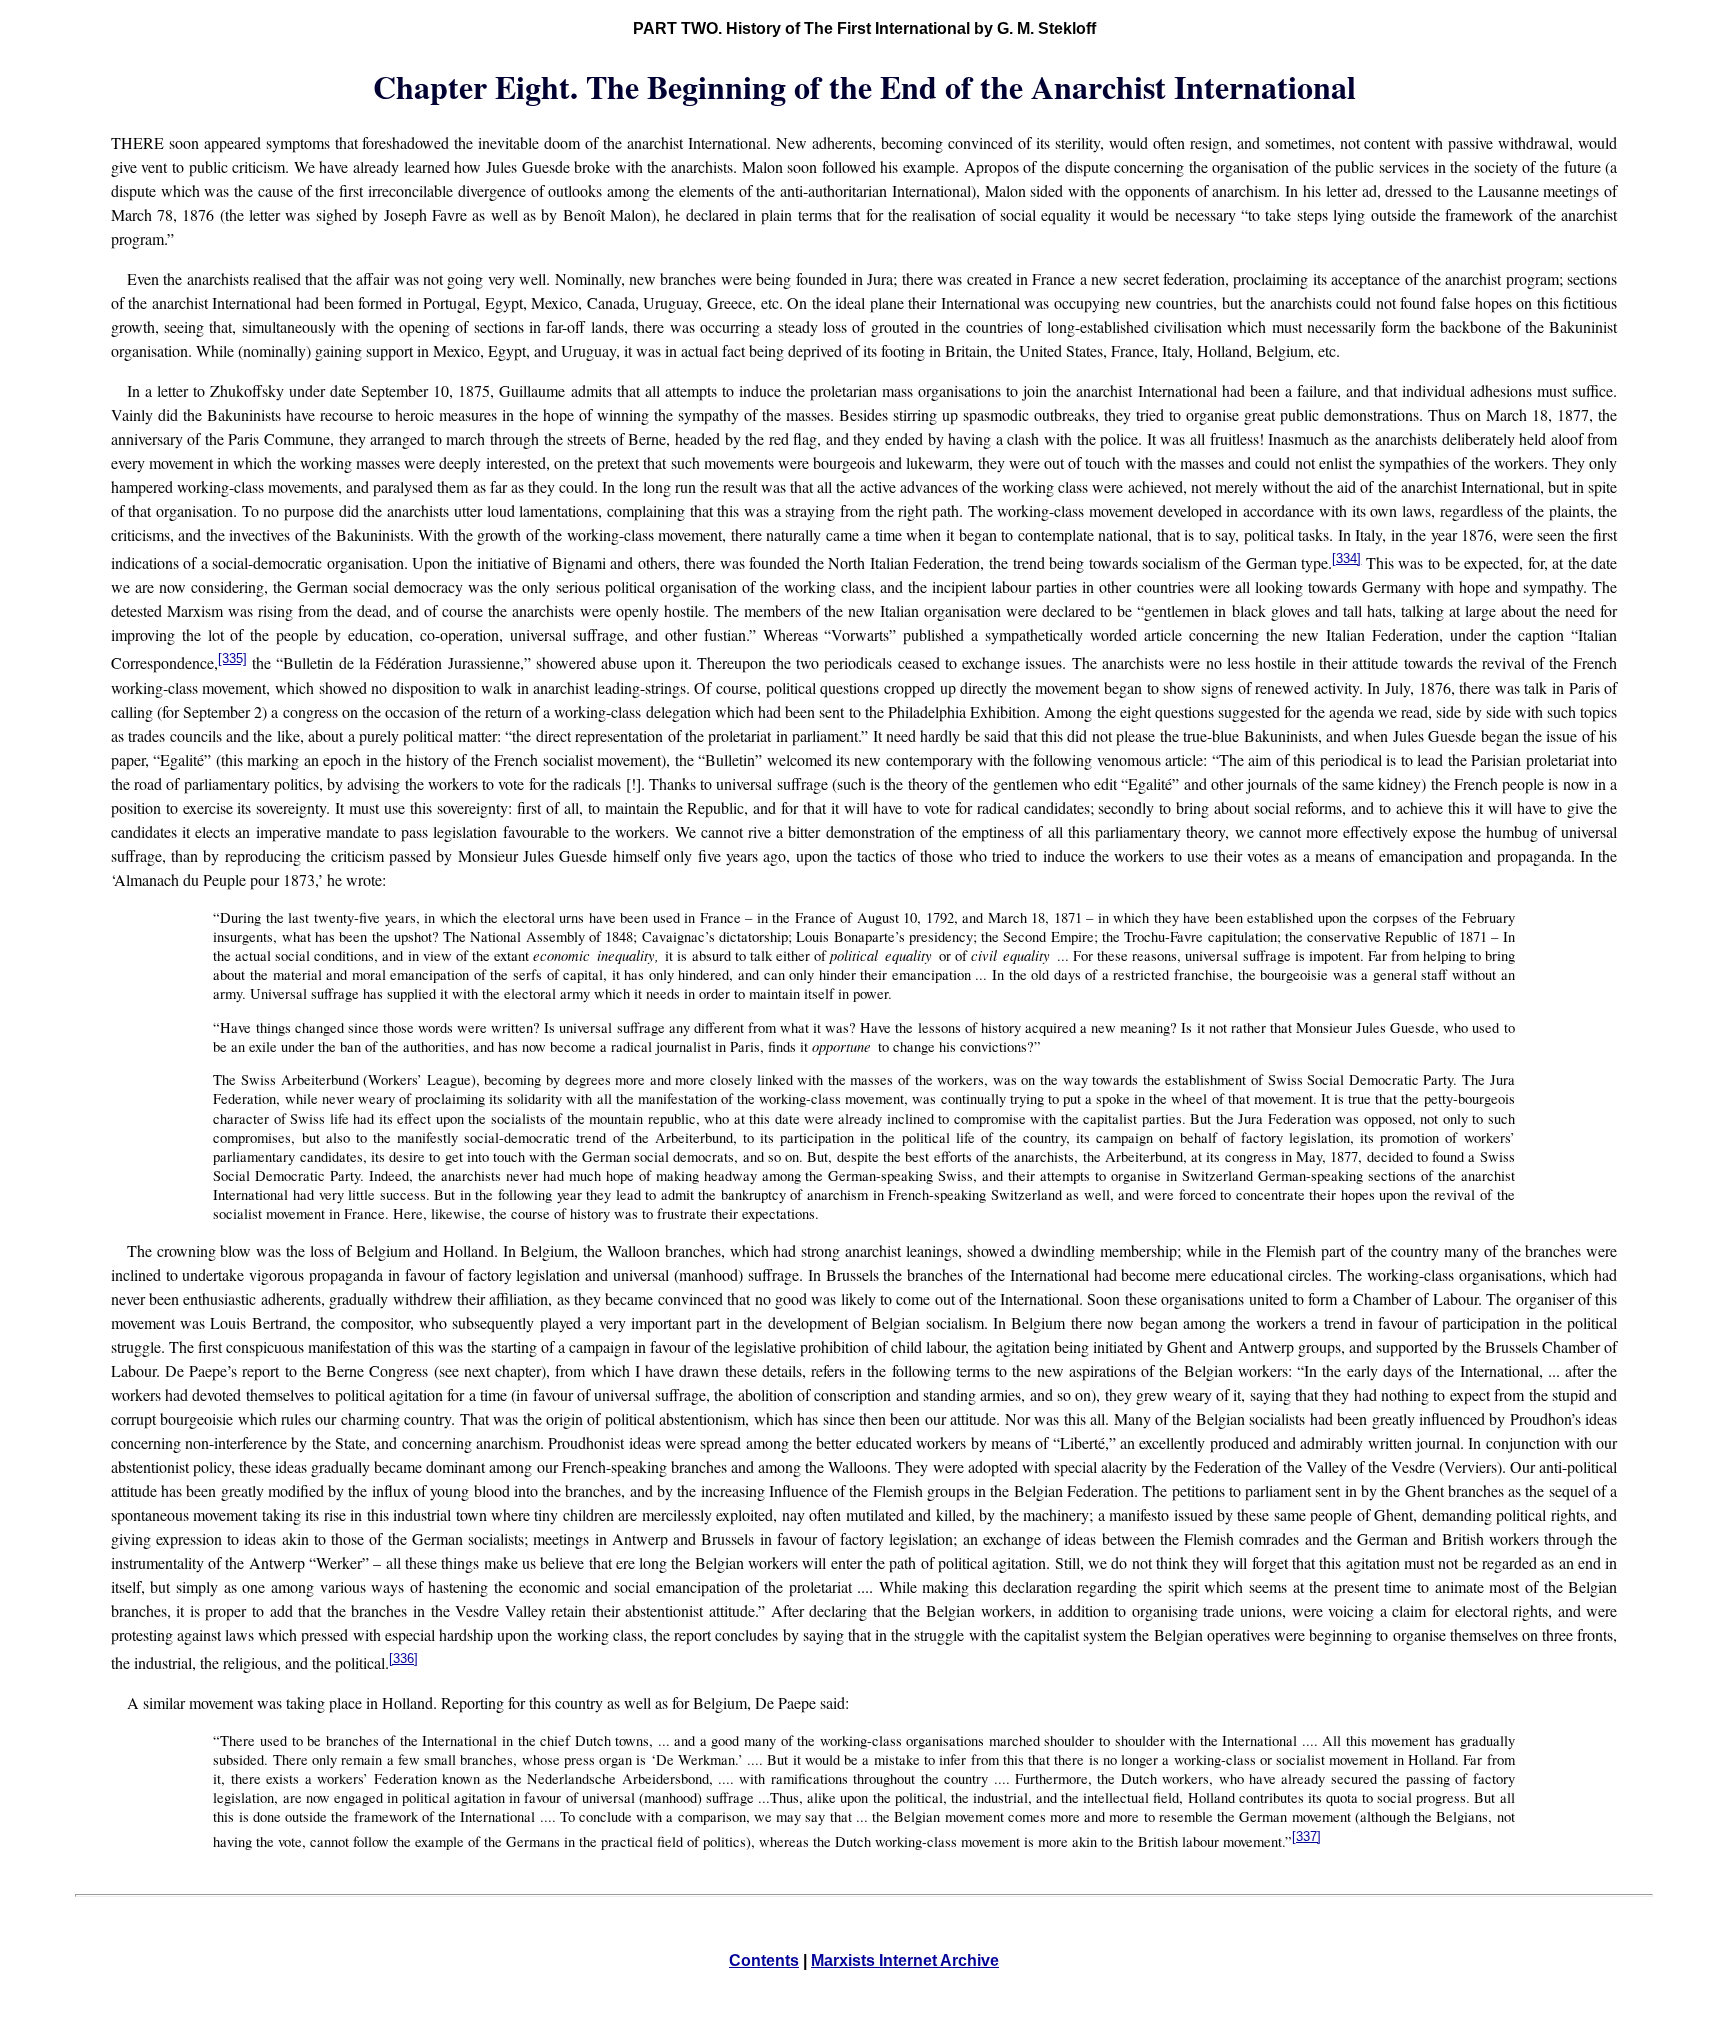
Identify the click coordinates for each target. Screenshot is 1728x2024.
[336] (403, 1658)
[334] (1346, 558)
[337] (1306, 1836)
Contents (764, 1960)
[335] (232, 658)
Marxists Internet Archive (905, 1960)
